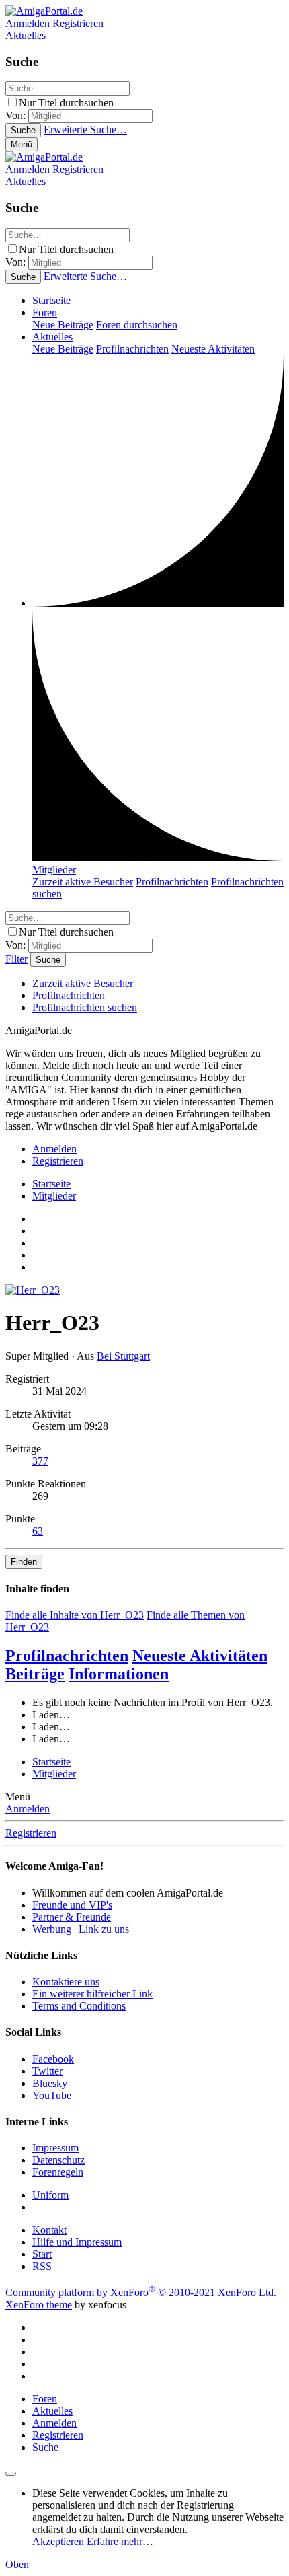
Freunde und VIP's (72, 1905)
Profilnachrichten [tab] (67, 1656)
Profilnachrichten (132, 349)
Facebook (53, 2059)
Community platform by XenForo (141, 2292)
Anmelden (28, 1809)
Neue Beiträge (63, 325)
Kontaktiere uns (66, 1982)
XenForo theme (39, 2305)
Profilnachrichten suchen (85, 1007)
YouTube (52, 2095)
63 (38, 1531)
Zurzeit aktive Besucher (83, 882)
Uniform (50, 2195)
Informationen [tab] (119, 1674)
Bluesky (50, 2083)
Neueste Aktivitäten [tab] (200, 1656)
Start (42, 2254)
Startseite (51, 300)
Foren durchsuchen (137, 325)
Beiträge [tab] (35, 1674)
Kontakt (49, 2230)
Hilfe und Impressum (77, 2242)
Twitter (47, 2071)
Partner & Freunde (72, 1917)
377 (40, 1461)
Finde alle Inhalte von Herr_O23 (75, 1615)
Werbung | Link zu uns (81, 1929)
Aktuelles (52, 337)
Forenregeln (58, 2172)
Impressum (55, 2148)
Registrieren (31, 1833)
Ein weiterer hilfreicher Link (92, 1994)
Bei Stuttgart (123, 1356)
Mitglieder (54, 870)
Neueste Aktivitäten (213, 349)
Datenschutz (58, 2160)
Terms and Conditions (79, 2006)
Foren (45, 312)
